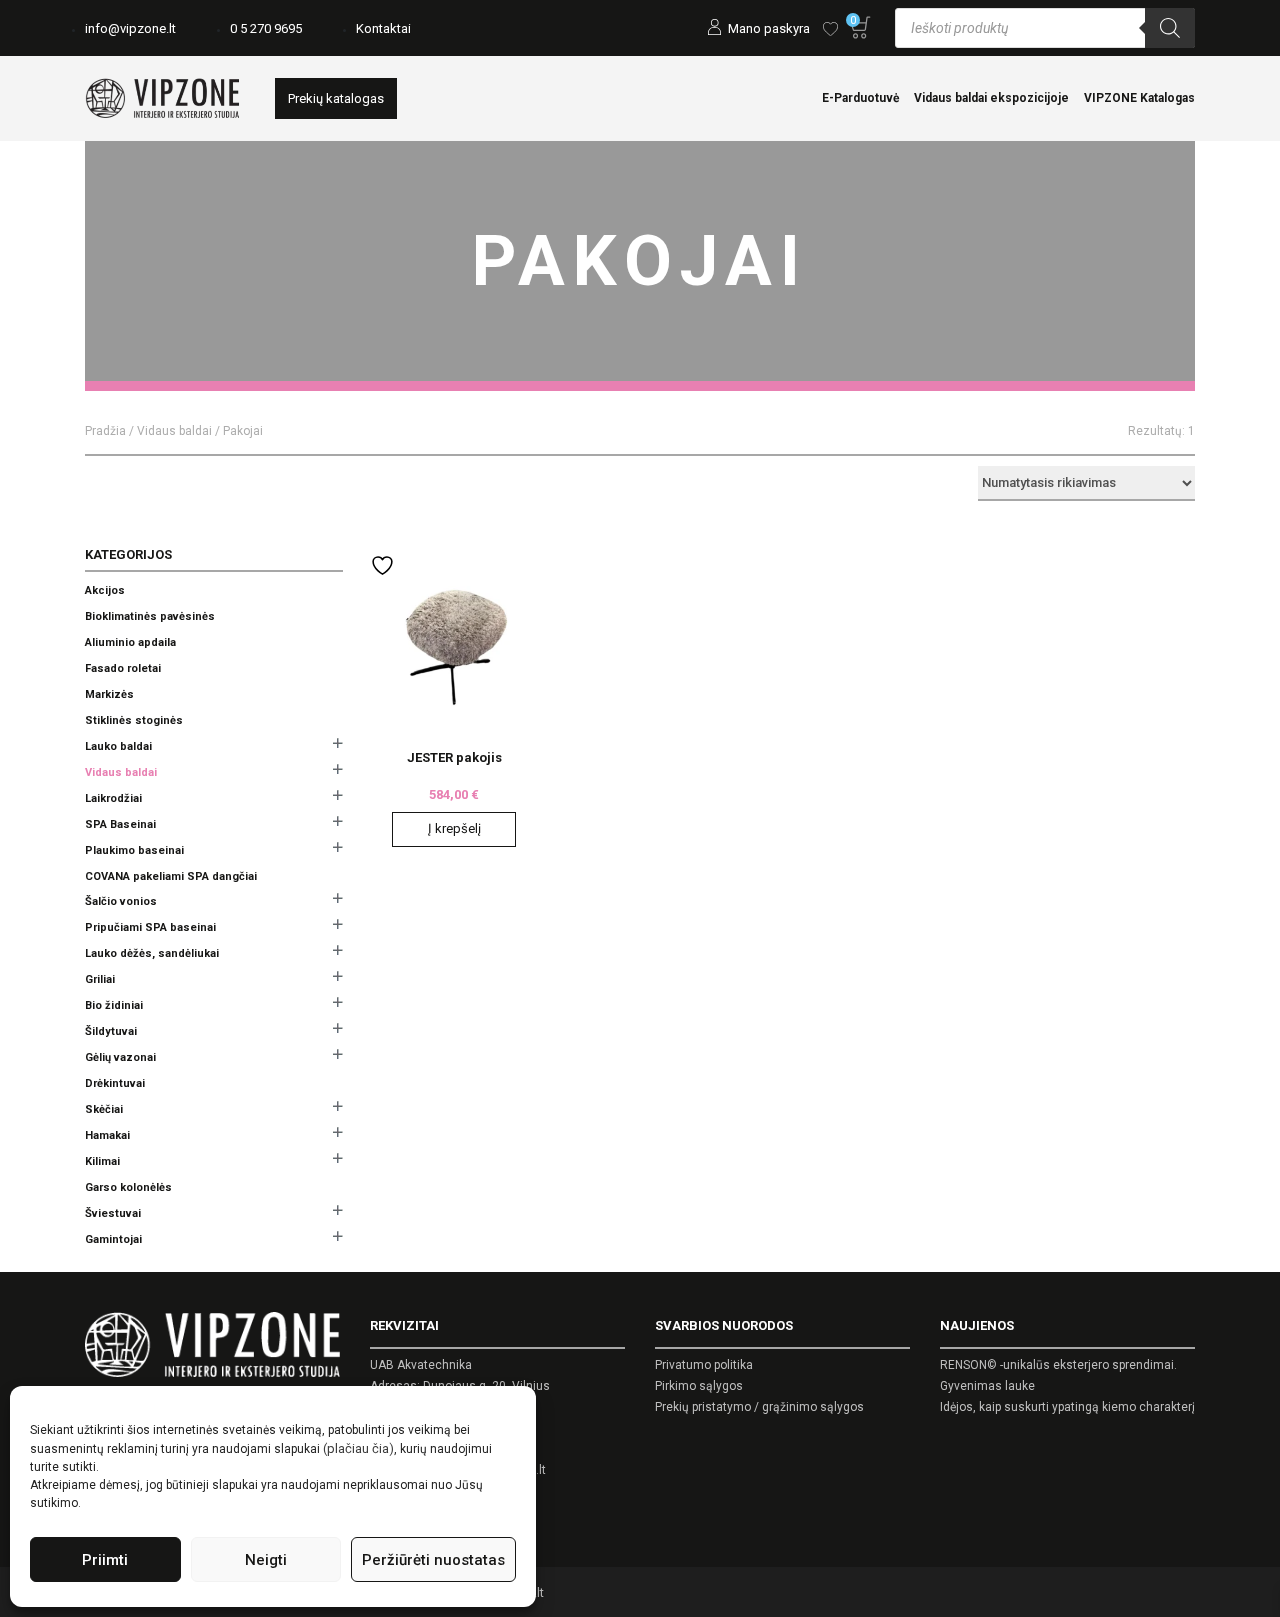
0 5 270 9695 (266, 28)
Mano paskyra (769, 28)
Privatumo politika (704, 1365)
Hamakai (107, 1135)
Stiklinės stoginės (134, 720)
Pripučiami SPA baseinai (150, 927)
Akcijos (105, 590)
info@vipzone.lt (130, 28)
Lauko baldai (118, 746)
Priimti (105, 1560)
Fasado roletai (123, 668)
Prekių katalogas (336, 98)
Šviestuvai (113, 1213)
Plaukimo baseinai (134, 850)
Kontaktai (383, 28)
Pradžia (105, 431)
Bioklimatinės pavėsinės (150, 616)
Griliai (100, 979)
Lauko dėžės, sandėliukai (152, 953)
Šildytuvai (111, 1031)
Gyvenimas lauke (987, 1386)
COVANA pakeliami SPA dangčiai (171, 876)
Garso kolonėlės (128, 1187)
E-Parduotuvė (860, 98)
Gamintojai (113, 1239)
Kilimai (102, 1161)
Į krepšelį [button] (454, 828)
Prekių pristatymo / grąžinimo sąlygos (759, 1407)
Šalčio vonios (121, 901)
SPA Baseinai (120, 824)
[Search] (1170, 28)
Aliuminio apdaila (130, 642)
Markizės (109, 694)
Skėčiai (104, 1109)
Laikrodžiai (113, 798)
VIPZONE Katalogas (1139, 98)
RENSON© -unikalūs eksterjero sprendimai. (1058, 1365)
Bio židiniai (114, 1005)
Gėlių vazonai (120, 1057)
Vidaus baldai (174, 431)
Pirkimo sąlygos (699, 1386)
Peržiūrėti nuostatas (433, 1560)
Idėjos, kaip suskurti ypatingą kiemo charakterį (1067, 1407)
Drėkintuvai (115, 1083)
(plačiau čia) (358, 1448)
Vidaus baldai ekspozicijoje (991, 98)
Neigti (266, 1560)
